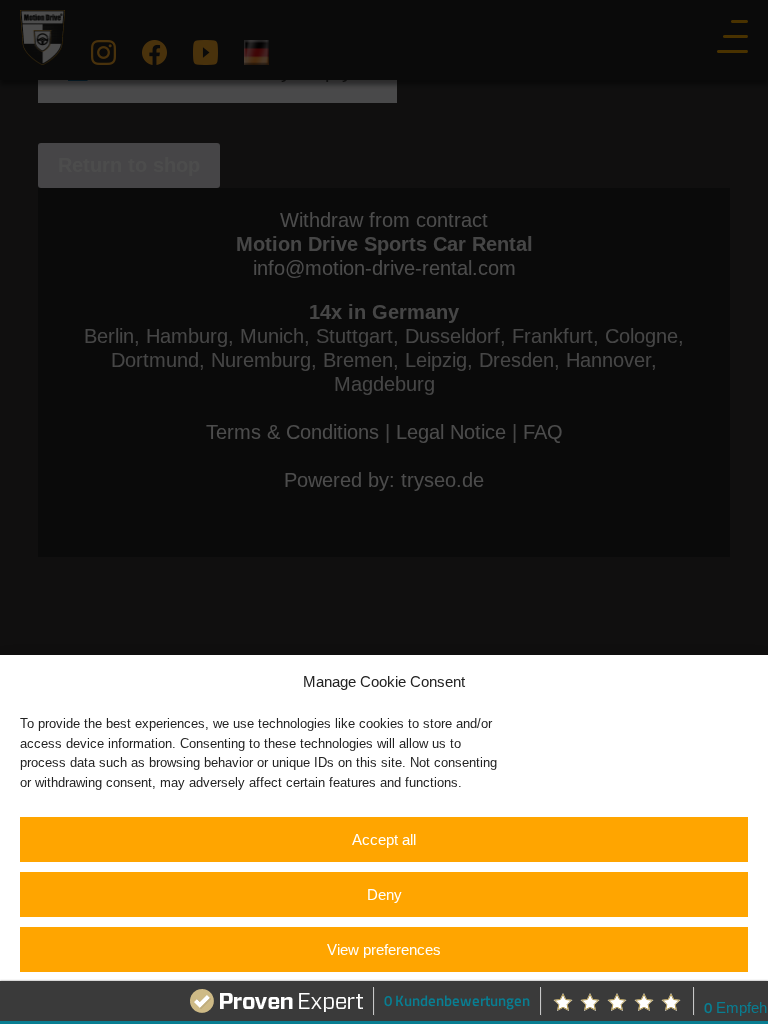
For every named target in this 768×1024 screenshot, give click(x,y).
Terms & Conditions (404, 996)
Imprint (491, 996)
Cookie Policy (297, 996)
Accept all (384, 839)
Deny (384, 894)
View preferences (384, 949)
